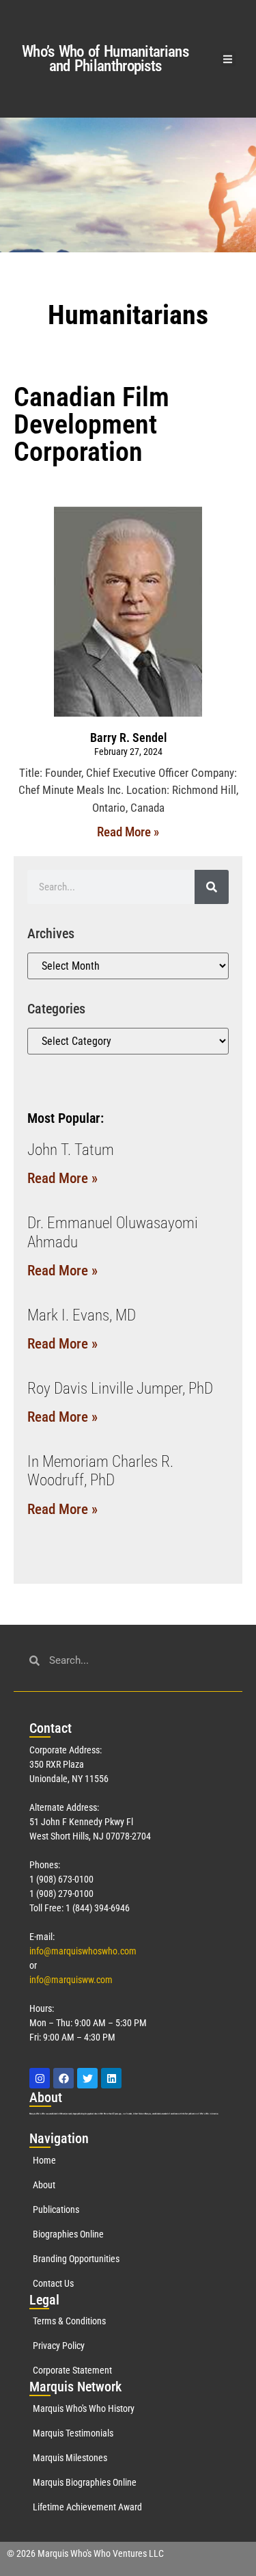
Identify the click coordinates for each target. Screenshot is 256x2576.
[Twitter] (87, 2078)
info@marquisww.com (71, 1980)
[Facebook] (63, 2078)
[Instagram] (40, 2078)
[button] (228, 59)
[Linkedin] (111, 2078)
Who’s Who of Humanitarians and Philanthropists (105, 59)
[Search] (212, 887)
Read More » (128, 832)
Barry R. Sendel (128, 738)
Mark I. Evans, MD (82, 1315)
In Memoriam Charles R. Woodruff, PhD (100, 1471)
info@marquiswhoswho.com (83, 1951)
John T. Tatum (71, 1150)
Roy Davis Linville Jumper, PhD (120, 1389)
